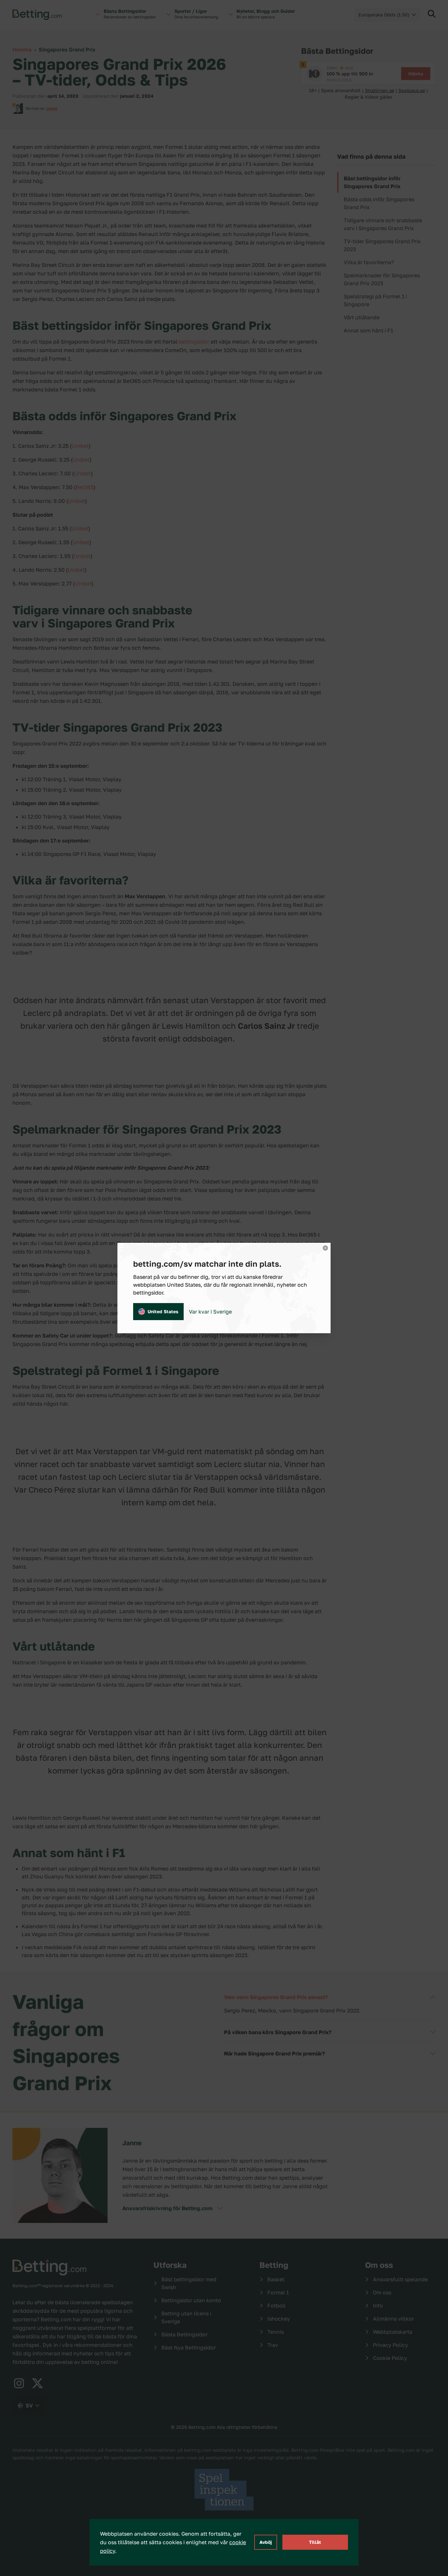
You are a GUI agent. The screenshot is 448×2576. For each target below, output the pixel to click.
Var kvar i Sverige (210, 1312)
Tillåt (315, 2542)
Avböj (266, 2542)
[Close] (325, 1248)
